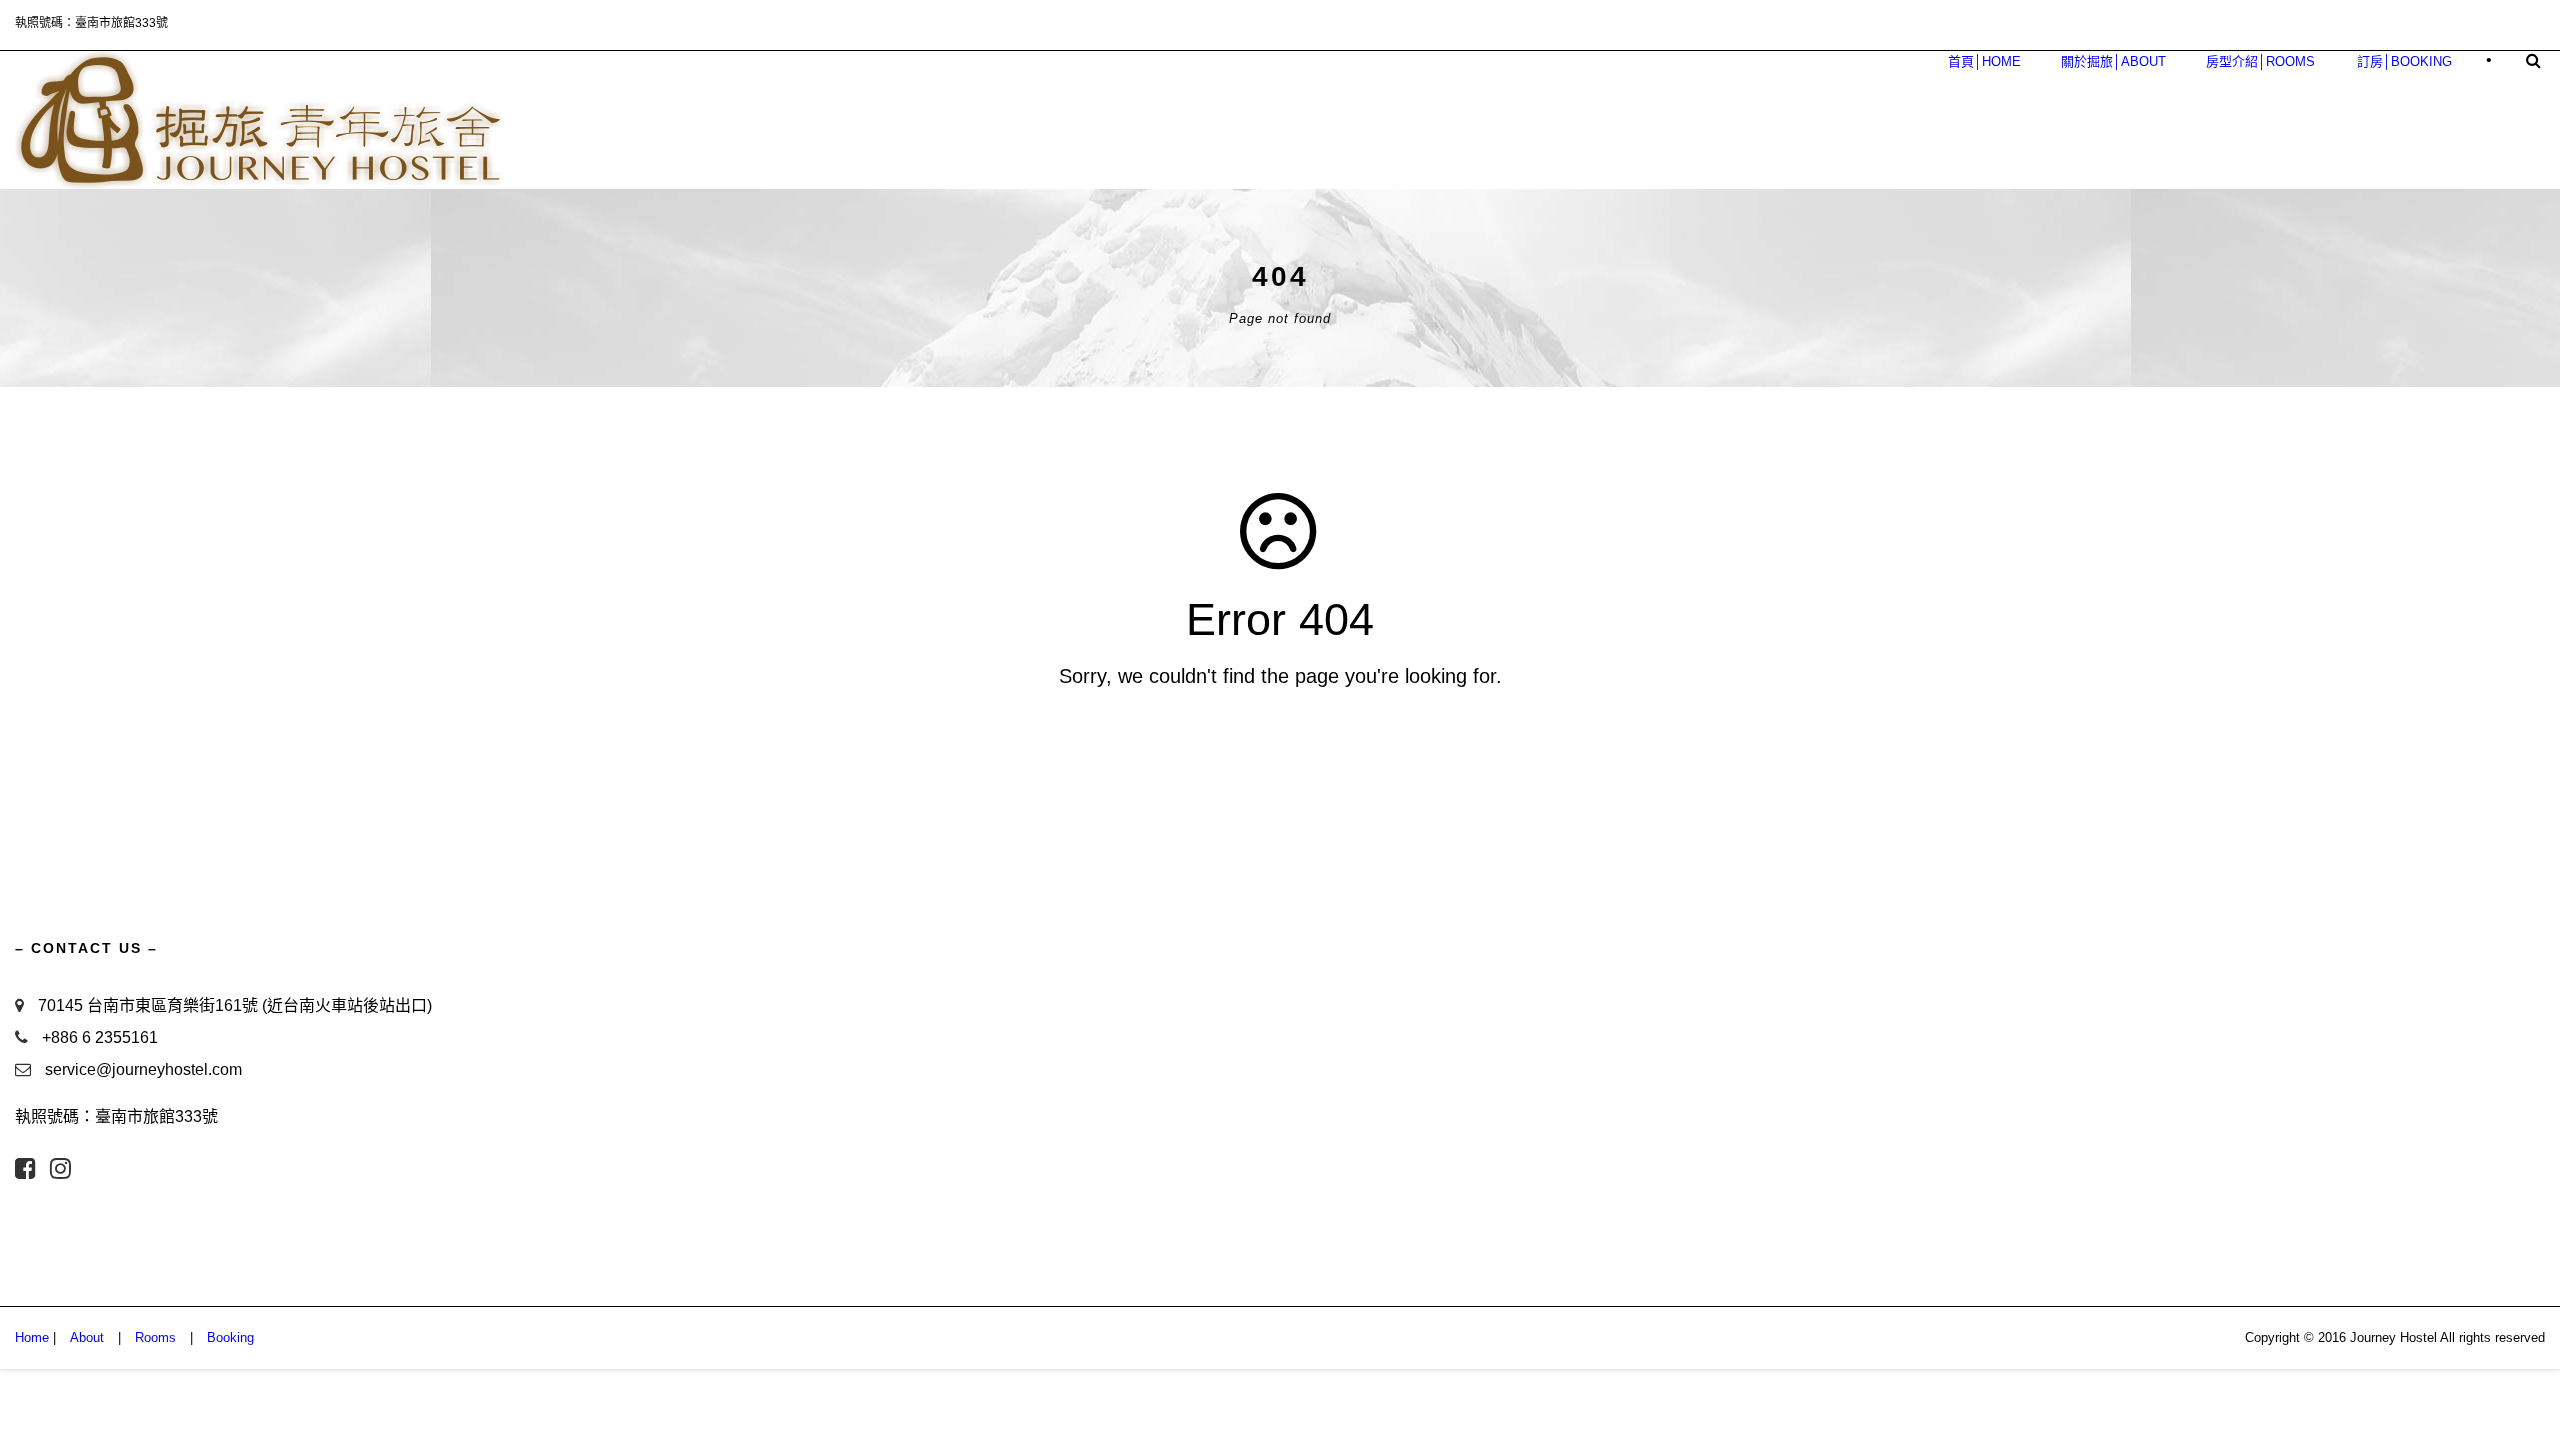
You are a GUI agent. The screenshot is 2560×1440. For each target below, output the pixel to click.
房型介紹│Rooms (2260, 61)
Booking (230, 1337)
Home (32, 1337)
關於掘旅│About (2113, 61)
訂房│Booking (2404, 61)
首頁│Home (1984, 61)
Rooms (155, 1337)
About (87, 1337)
